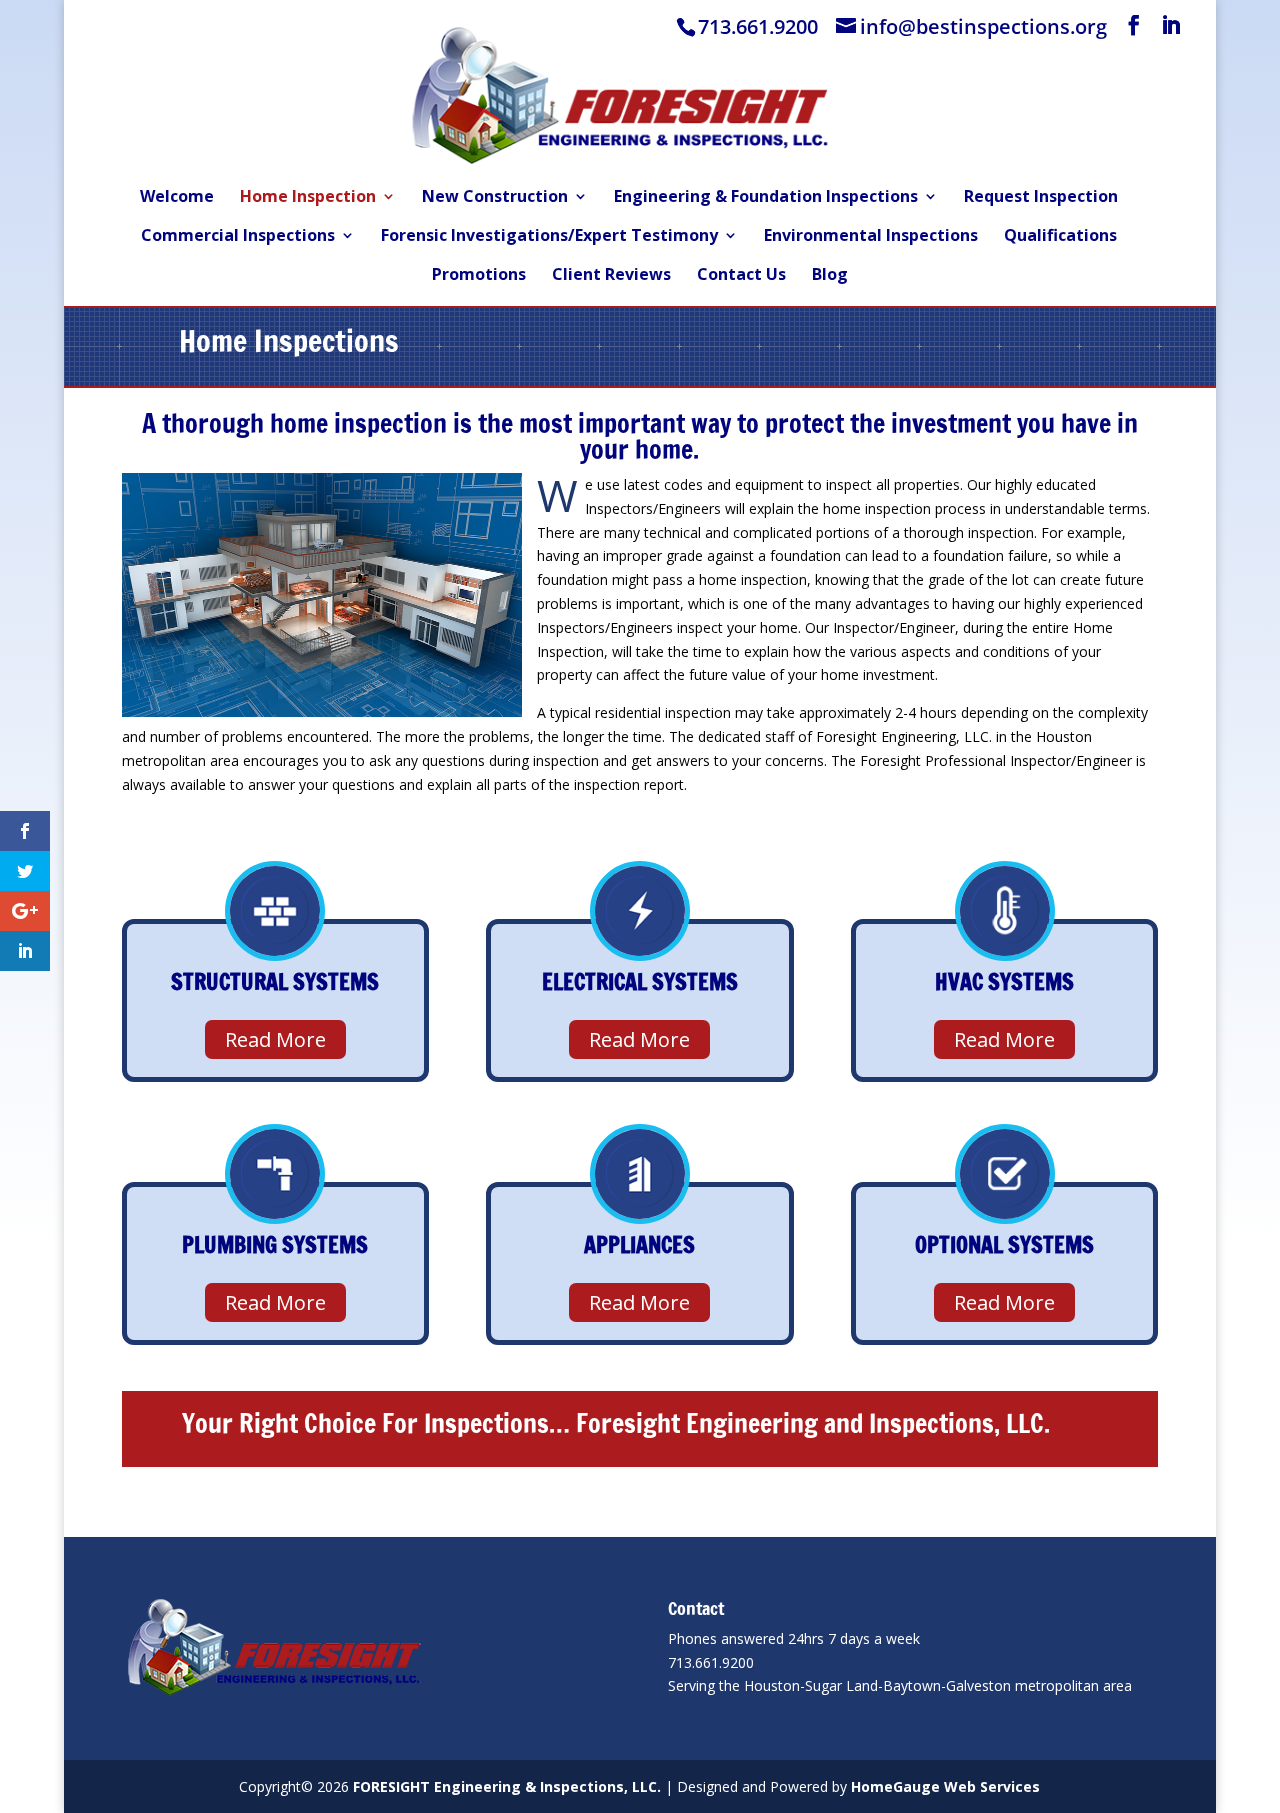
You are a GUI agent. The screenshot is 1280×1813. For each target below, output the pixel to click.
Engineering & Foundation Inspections (766, 198)
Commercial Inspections (238, 237)
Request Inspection (1041, 198)
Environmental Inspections (871, 237)
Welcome (177, 198)
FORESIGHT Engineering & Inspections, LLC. (507, 1786)
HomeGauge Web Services (945, 1786)
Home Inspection (308, 198)
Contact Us (741, 276)
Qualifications (1060, 237)
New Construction (495, 198)
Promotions (479, 276)
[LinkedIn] (1171, 25)
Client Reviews (611, 276)
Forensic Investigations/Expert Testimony (549, 237)
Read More (275, 1039)
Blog (830, 276)
